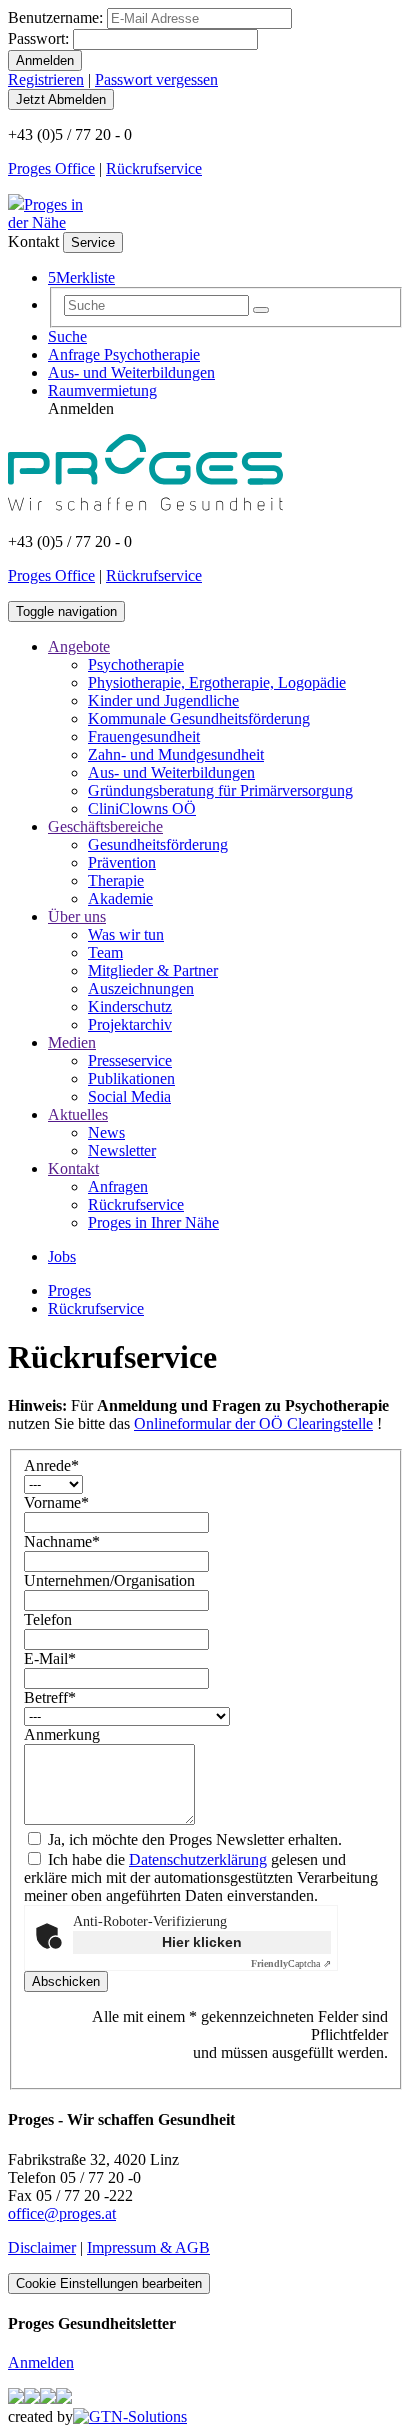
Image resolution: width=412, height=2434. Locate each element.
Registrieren (46, 79)
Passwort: (38, 38)
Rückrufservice (154, 168)
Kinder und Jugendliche (163, 700)
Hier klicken (202, 1942)
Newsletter (122, 1150)
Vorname (56, 1502)
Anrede (51, 1465)
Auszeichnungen (141, 988)
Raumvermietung (102, 390)
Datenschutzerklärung (198, 1859)
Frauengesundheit (144, 736)
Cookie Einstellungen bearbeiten (109, 2283)
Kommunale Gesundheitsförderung (199, 718)
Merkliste (81, 277)
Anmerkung (62, 1734)
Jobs (62, 1256)
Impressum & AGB (148, 2247)
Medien (72, 1042)
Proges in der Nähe (45, 213)
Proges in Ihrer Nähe (153, 1222)
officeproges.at (62, 2213)
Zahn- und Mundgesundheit (176, 754)
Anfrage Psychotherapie (124, 354)
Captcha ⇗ (291, 1963)
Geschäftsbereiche (105, 826)
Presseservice (130, 1060)
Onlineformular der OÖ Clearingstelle (253, 1423)
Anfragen (118, 1186)
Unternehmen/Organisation (109, 1580)
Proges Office (51, 168)
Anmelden (41, 2362)
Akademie (120, 898)
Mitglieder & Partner (153, 970)
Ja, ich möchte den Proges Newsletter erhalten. (193, 1839)
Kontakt (73, 1168)
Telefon (48, 1619)
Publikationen (131, 1078)
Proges (69, 1290)
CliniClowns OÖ (142, 808)
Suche (67, 336)
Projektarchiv (130, 1024)
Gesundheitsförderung (158, 844)
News (106, 1132)
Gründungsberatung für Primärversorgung (220, 790)
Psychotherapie (136, 664)
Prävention (122, 862)
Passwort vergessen (156, 79)
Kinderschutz (130, 1006)
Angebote (79, 646)
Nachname (62, 1541)
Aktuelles (78, 1114)
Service (93, 242)
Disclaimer (42, 2247)
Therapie (116, 880)
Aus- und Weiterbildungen (131, 372)
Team (105, 952)
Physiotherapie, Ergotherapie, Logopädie (217, 682)
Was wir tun (126, 934)
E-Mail (50, 1658)
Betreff (50, 1697)
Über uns (77, 916)
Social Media (129, 1096)
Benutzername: (55, 17)
